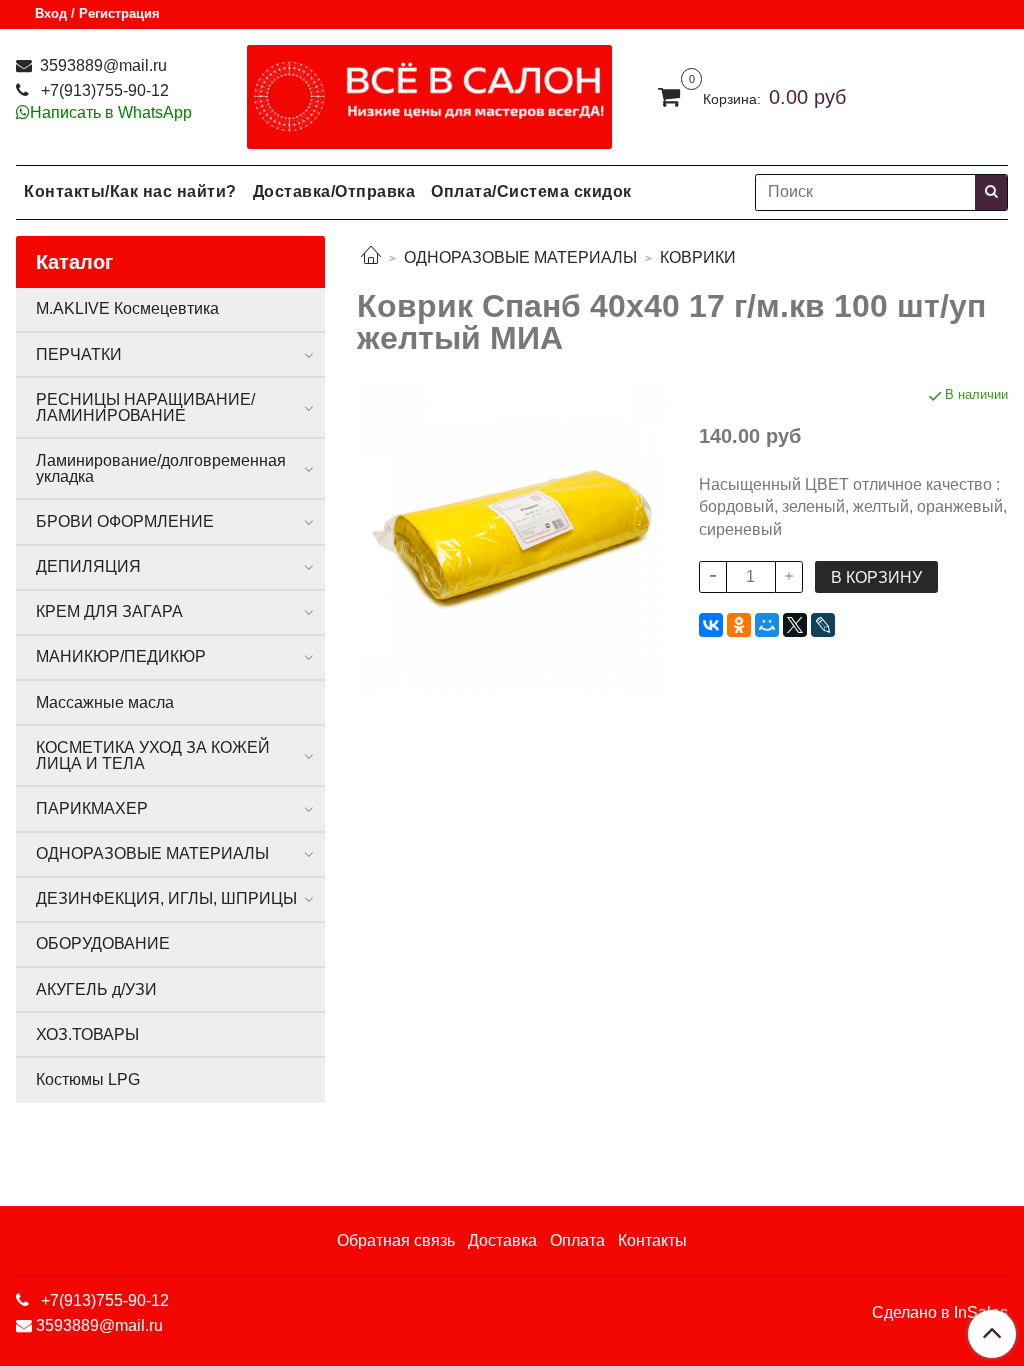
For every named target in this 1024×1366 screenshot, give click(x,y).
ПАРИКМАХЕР (92, 808)
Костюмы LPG (88, 1079)
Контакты (652, 1240)
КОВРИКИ (698, 257)
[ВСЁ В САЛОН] (429, 92)
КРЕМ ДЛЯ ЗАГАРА (109, 611)
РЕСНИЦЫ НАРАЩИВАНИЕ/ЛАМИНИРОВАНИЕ (145, 407)
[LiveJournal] (823, 625)
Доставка (502, 1240)
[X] (795, 625)
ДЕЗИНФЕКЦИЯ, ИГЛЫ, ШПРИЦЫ (166, 898)
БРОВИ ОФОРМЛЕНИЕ (125, 521)
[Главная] (371, 257)
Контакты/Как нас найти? (130, 191)
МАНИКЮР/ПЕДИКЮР (121, 656)
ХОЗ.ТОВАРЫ (87, 1034)
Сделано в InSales (940, 1313)
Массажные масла (105, 702)
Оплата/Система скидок (531, 191)
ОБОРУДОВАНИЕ (103, 943)
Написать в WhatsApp (111, 112)
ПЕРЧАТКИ (79, 354)
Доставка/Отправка (334, 191)
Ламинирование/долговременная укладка (161, 468)
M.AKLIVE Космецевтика (127, 308)
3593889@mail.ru (101, 65)
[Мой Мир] (767, 625)
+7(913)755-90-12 (103, 90)
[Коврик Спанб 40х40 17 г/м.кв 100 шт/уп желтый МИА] (511, 539)
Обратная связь (396, 1240)
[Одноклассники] (739, 625)
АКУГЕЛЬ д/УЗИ (96, 989)
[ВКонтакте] (711, 625)
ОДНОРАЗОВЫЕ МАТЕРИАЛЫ (520, 257)
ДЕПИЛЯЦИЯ (88, 566)
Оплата (577, 1240)
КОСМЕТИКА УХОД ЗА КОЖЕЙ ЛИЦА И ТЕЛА (153, 755)
